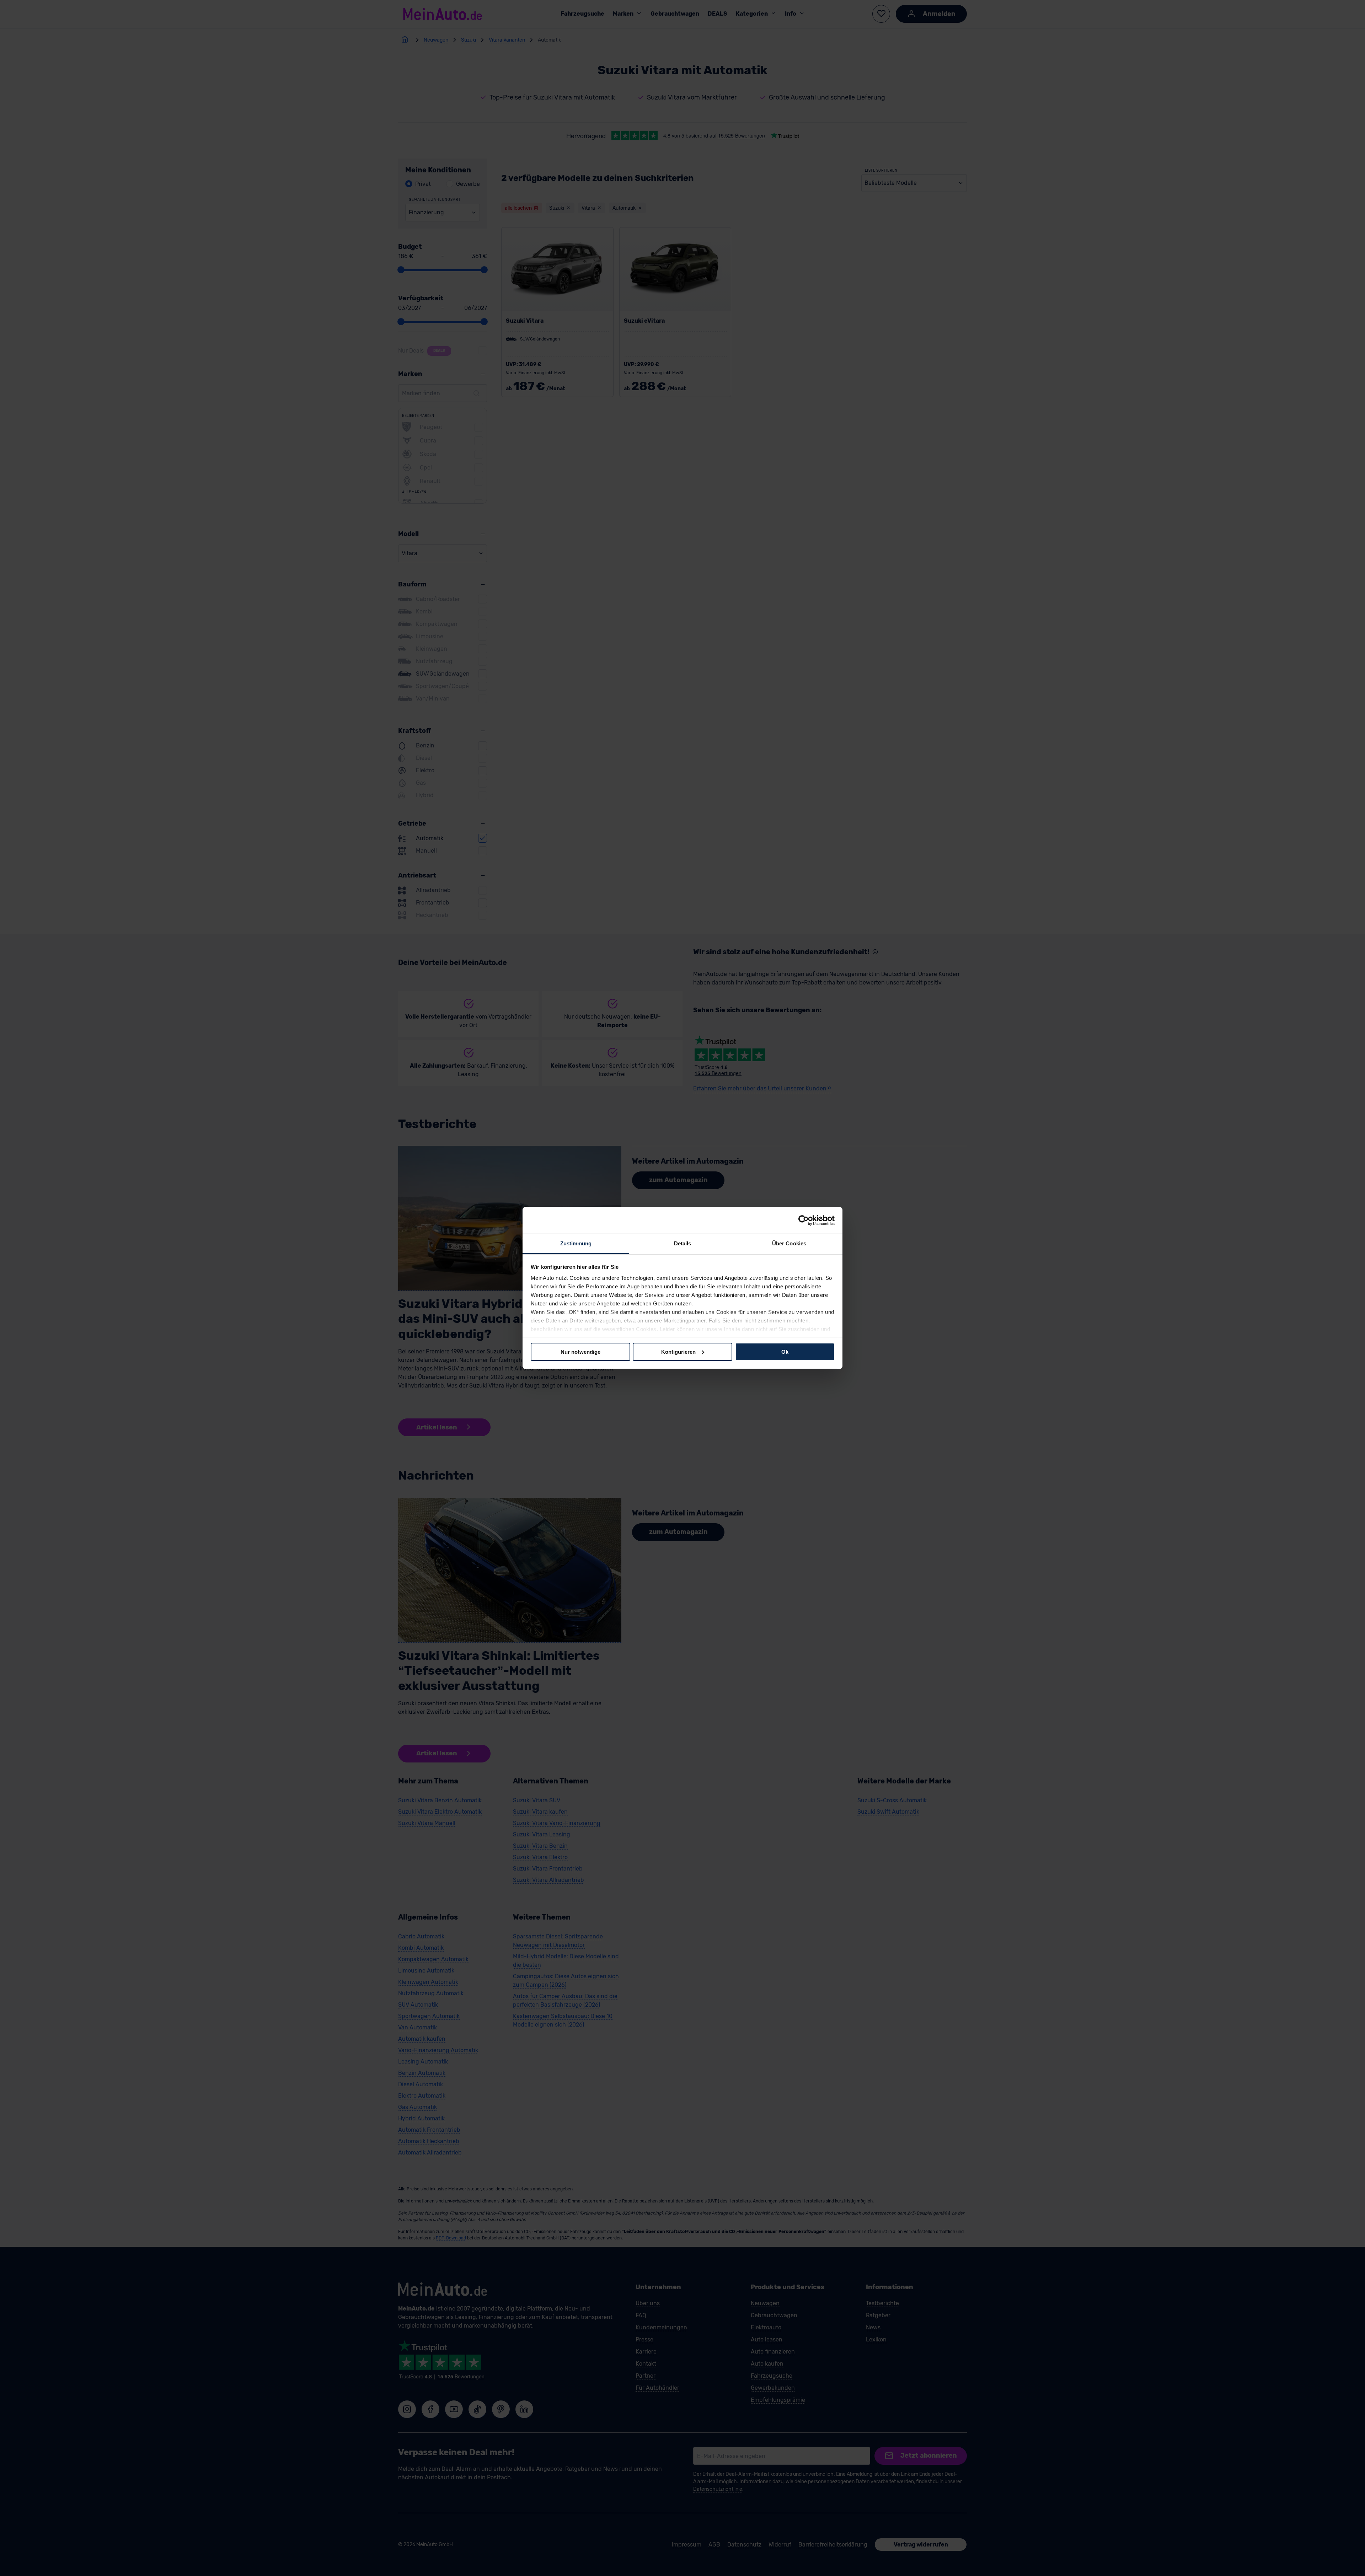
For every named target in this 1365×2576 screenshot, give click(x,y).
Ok (785, 1351)
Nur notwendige (580, 1351)
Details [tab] (683, 1243)
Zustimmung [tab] (576, 1243)
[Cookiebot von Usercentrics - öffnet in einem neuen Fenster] (804, 1220)
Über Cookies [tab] (789, 1243)
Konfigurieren (678, 1351)
